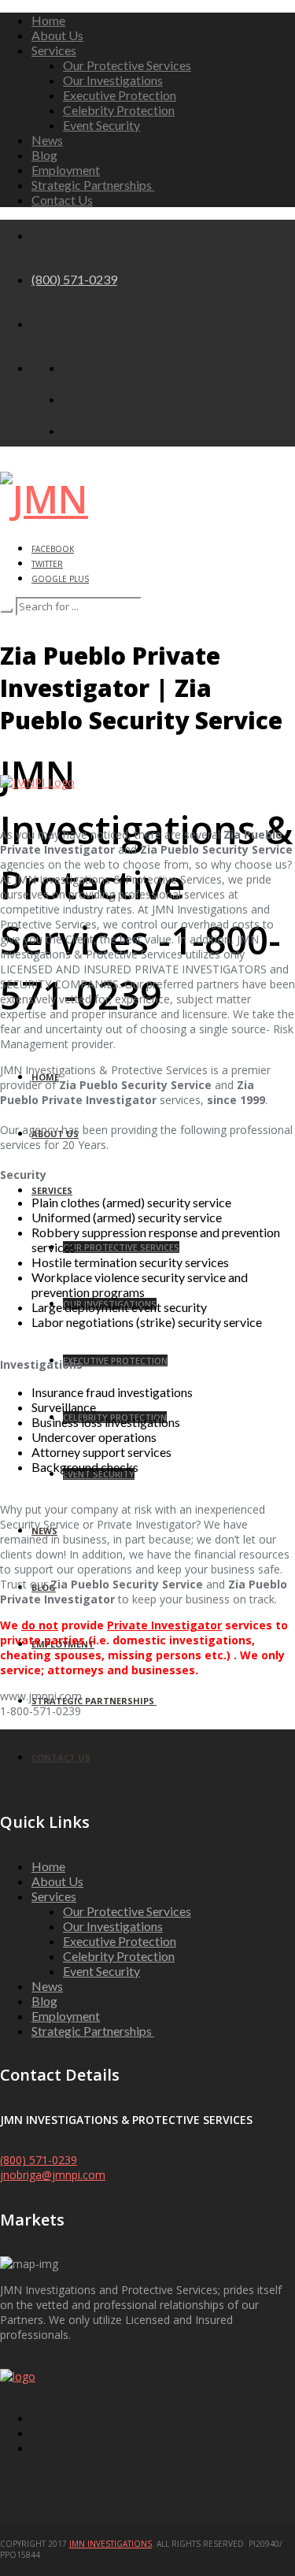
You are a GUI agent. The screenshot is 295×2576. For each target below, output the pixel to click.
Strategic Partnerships (93, 185)
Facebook (53, 549)
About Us (57, 35)
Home (48, 20)
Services (54, 50)
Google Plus (60, 579)
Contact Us (62, 200)
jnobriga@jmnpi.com (53, 2175)
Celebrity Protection (119, 110)
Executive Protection (120, 95)
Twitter (47, 564)
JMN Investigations (111, 2544)
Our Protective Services (127, 65)
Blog (44, 155)
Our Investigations (113, 80)
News (47, 140)
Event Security (101, 125)
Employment (66, 170)
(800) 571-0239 (74, 279)
